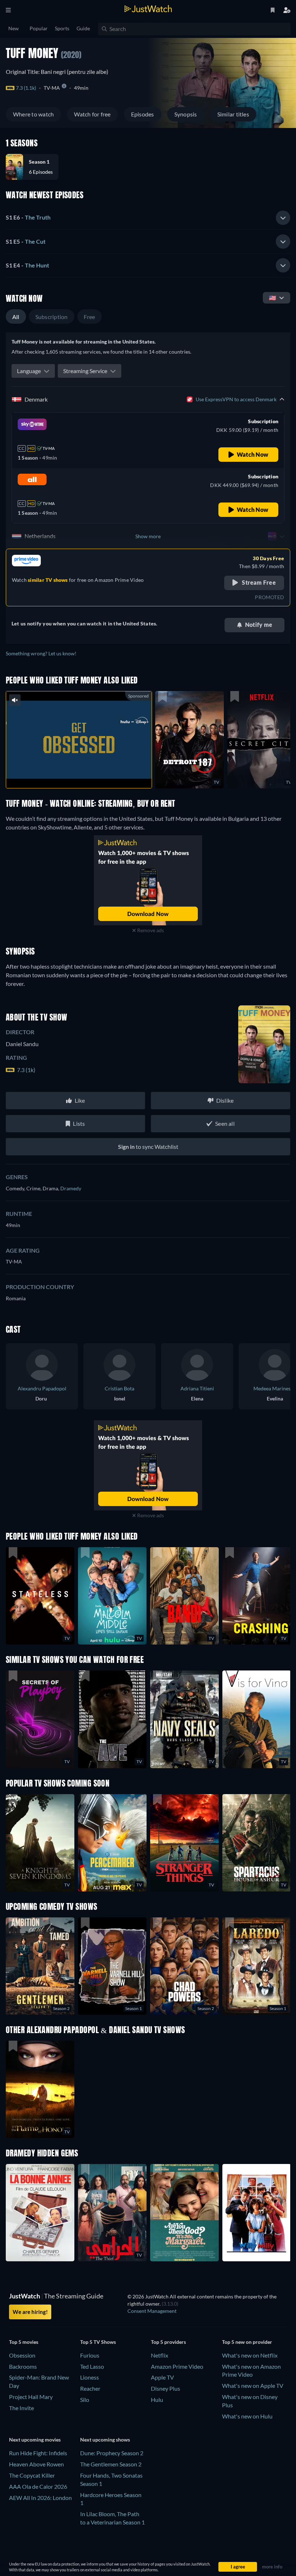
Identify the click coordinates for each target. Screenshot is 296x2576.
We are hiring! (30, 2312)
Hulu (157, 2400)
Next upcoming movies (35, 2440)
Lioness (90, 2377)
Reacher (90, 2388)
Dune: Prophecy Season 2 (112, 2453)
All (16, 317)
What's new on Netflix (250, 2355)
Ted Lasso (92, 2366)
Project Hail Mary (31, 2397)
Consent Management (152, 2311)
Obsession (22, 2355)
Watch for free (92, 114)
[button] (35, 167)
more (84, 773)
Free (90, 317)
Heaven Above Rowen (36, 2464)
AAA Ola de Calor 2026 (38, 2486)
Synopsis (186, 114)
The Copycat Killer (32, 2475)
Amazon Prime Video (177, 2366)
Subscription (52, 317)
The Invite (21, 2408)
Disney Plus (166, 2388)
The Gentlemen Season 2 (111, 2464)
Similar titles (233, 114)
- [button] (28, 217)
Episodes (143, 114)
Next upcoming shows (105, 2440)
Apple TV (162, 2377)
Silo (85, 2400)
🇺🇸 (273, 298)
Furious (90, 2355)
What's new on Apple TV (253, 2385)
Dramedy (71, 1188)
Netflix (160, 2355)
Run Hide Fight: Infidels (38, 2453)
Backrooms (23, 2366)
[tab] (148, 218)
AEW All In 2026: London (40, 2498)
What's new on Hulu (247, 2416)
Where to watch (33, 114)
